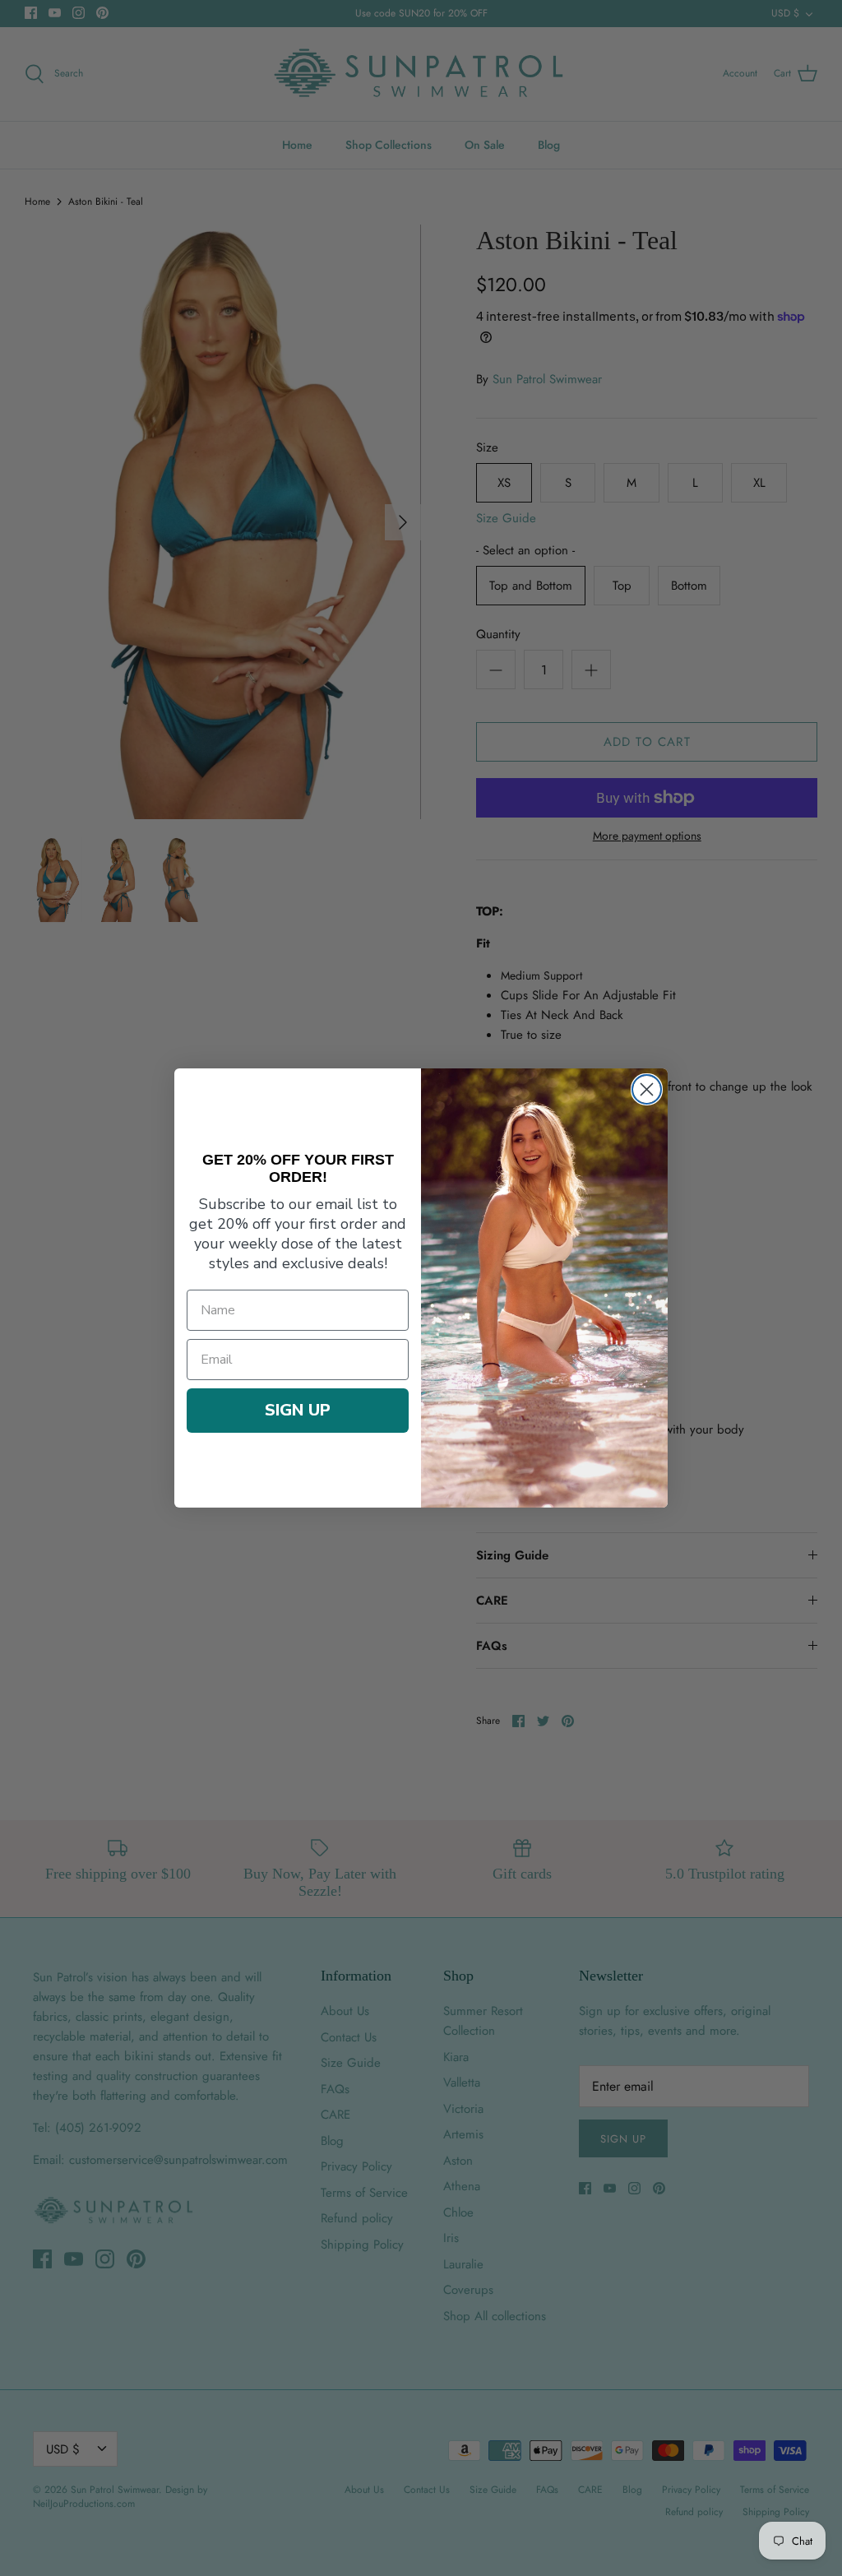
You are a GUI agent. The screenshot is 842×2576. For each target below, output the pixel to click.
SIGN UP (298, 1410)
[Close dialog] (647, 1089)
